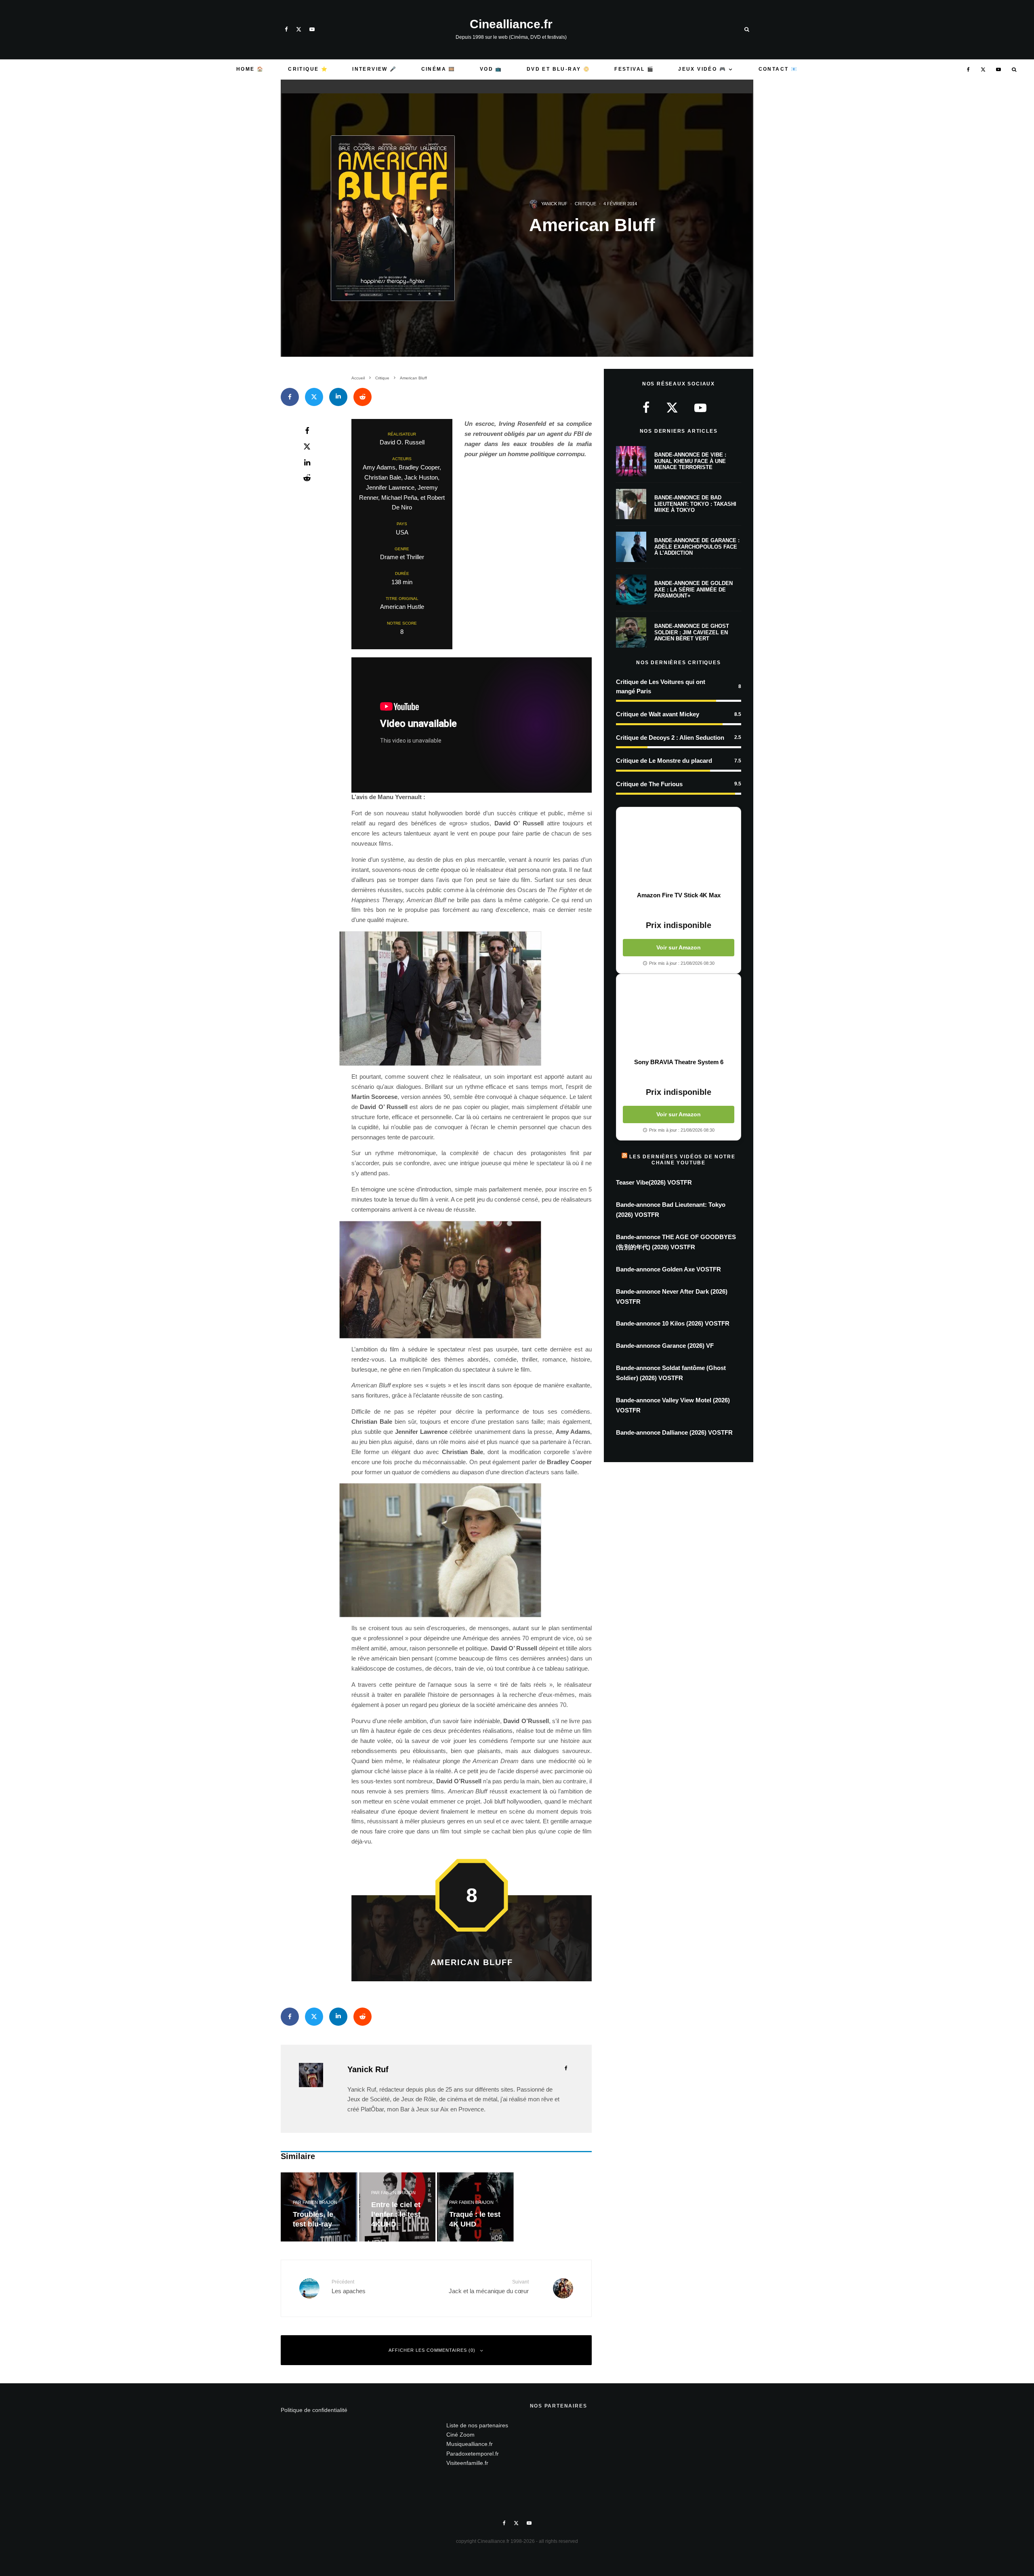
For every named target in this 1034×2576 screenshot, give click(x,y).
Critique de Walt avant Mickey (658, 714)
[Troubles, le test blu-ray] (319, 2207)
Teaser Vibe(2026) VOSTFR (654, 1182)
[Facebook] (286, 29)
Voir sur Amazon (679, 947)
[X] (299, 29)
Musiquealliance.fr (470, 2444)
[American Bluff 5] (472, 1550)
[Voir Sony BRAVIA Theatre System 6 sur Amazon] (679, 1016)
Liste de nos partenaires (477, 2425)
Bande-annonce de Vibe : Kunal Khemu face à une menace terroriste (690, 461)
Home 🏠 (250, 69)
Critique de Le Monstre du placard (664, 761)
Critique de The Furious (649, 784)
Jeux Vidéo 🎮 (702, 69)
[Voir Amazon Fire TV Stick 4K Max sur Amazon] (679, 849)
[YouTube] (312, 29)
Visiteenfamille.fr (467, 2463)
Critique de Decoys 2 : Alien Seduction (670, 738)
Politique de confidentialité (314, 2410)
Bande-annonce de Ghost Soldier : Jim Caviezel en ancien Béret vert (692, 632)
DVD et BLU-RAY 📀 (558, 69)
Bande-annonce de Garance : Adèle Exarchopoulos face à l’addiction (697, 547)
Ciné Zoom (460, 2435)
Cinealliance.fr (511, 24)
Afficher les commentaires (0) (432, 2350)
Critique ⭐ (308, 69)
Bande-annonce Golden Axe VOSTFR (668, 1269)
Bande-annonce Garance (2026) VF (665, 1346)
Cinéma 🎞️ (438, 69)
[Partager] (290, 397)
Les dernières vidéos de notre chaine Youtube (682, 1160)
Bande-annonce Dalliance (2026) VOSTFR (674, 1432)
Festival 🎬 (634, 69)
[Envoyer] (363, 397)
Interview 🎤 (374, 69)
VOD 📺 (491, 69)
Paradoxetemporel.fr (473, 2454)
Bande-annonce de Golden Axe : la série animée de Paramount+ (694, 589)
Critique (585, 204)
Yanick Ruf (554, 204)
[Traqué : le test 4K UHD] (475, 2207)
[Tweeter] (314, 397)
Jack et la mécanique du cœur (489, 2287)
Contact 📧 (778, 69)
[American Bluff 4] (472, 1280)
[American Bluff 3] (472, 999)
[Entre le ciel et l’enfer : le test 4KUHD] (397, 2207)
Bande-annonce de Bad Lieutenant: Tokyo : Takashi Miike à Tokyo (695, 504)
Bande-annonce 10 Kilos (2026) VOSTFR (673, 1323)
